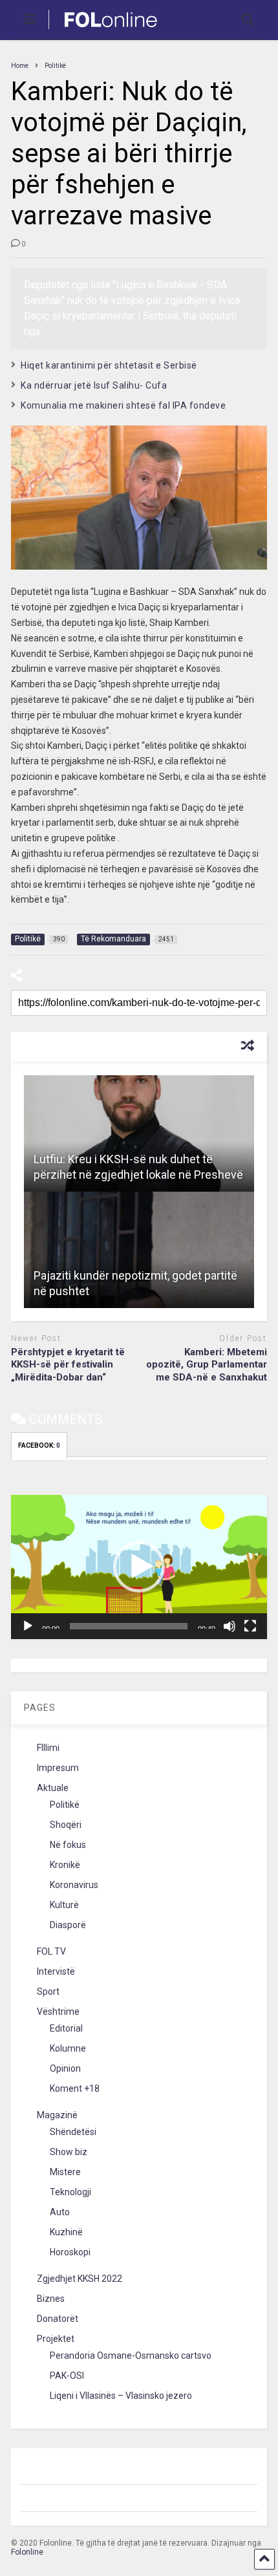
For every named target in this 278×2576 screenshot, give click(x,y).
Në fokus (68, 1845)
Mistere (65, 2172)
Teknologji (70, 2192)
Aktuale (53, 1788)
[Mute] (230, 1626)
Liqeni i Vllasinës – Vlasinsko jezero (121, 2396)
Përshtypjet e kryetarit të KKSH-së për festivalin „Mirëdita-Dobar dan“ (68, 1365)
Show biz (69, 2152)
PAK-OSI (67, 2376)
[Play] (28, 1626)
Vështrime (58, 2012)
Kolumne (68, 2048)
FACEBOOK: (39, 1445)
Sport (48, 1991)
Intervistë (56, 1971)
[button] (139, 1567)
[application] (139, 1567)
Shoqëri (66, 1825)
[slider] (129, 1626)
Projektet (56, 2339)
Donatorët (58, 2319)
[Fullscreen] (250, 1626)
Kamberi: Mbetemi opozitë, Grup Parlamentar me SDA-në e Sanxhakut (207, 1365)
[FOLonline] (104, 30)
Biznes (51, 2299)
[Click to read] (139, 1133)
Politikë (65, 1805)
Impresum (58, 1768)
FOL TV (51, 1951)
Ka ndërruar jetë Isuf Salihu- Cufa (94, 385)
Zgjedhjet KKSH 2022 (80, 2279)
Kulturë (64, 1905)
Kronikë (65, 1865)
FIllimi (48, 1748)
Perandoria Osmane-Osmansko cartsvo (131, 2356)
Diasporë (68, 1925)
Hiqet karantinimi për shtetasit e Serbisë (109, 365)
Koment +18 (75, 2088)
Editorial (66, 2028)
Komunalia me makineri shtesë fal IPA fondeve (123, 405)
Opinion (65, 2068)
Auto (60, 2212)
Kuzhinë (66, 2232)
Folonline (27, 2552)
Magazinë (57, 2115)
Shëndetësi (73, 2132)
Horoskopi (70, 2252)
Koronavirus (74, 1885)
